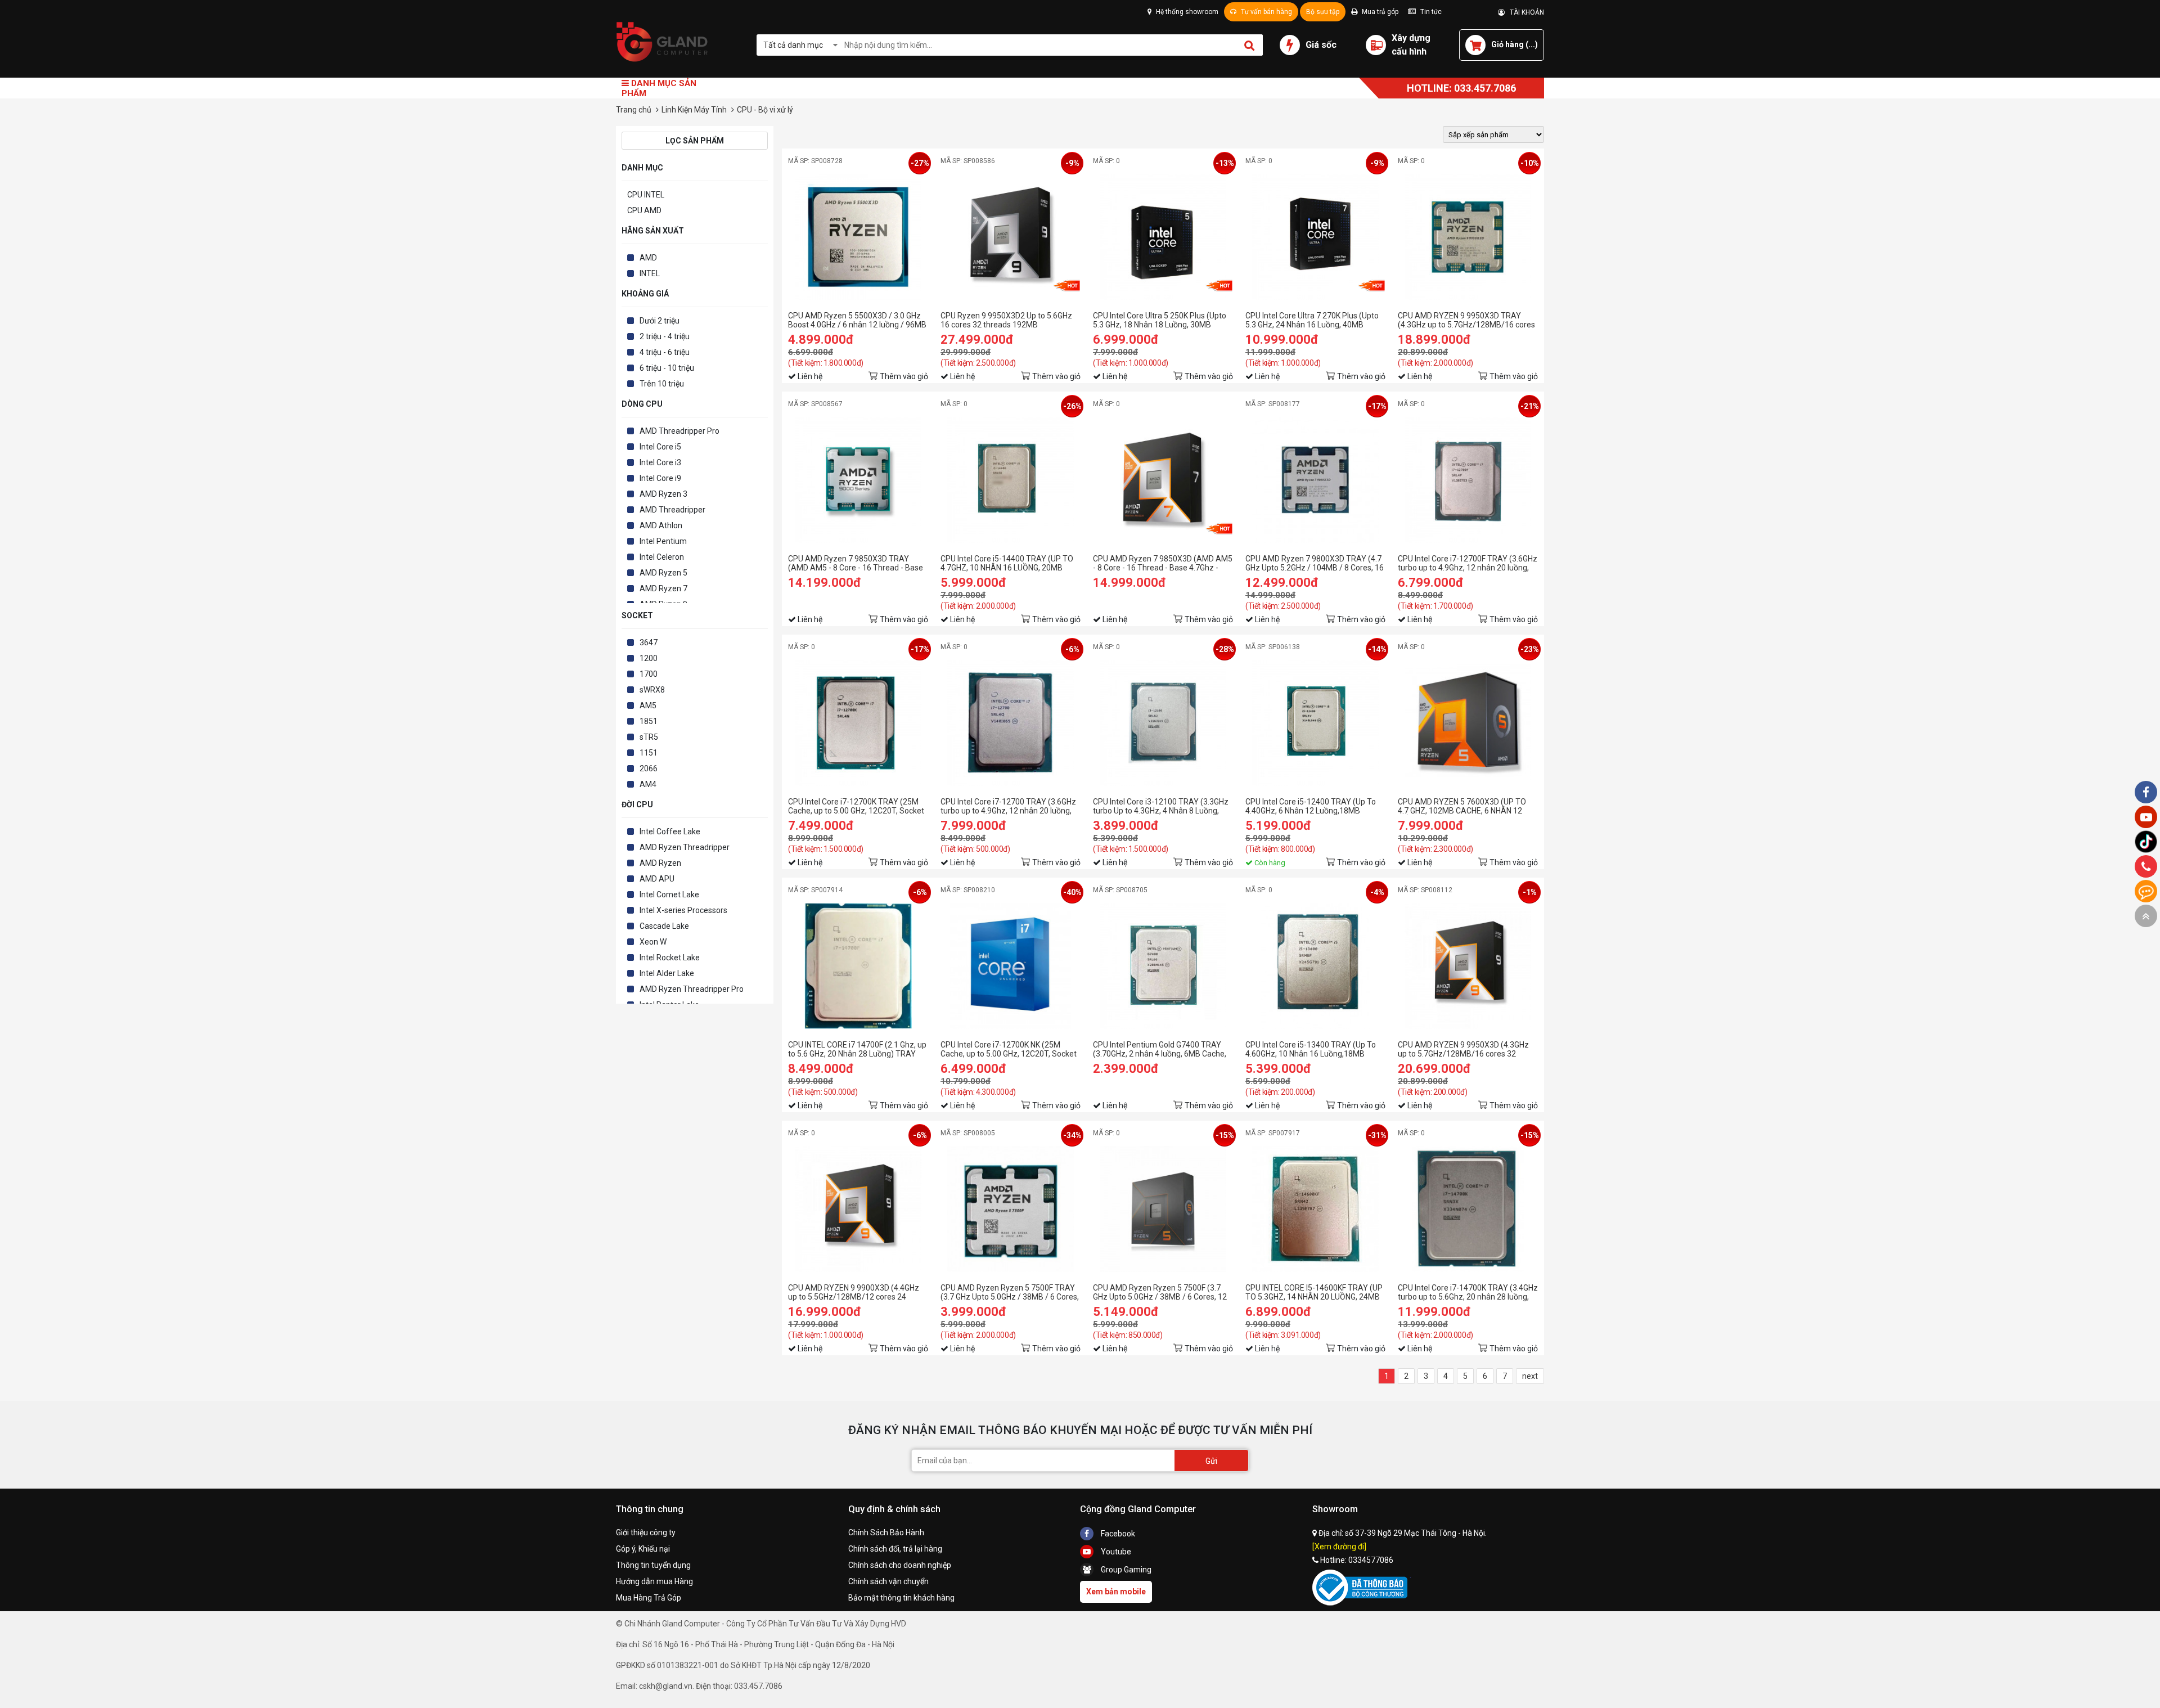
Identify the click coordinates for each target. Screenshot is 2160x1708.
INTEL (650, 273)
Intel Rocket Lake (670, 958)
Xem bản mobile (1116, 1592)
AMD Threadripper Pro (679, 431)
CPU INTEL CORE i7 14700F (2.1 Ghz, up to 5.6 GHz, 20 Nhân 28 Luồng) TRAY (857, 1049)
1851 (649, 721)
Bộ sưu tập (1323, 12)
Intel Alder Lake (667, 973)
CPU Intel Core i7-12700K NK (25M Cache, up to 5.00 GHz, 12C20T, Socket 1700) (1009, 1049)
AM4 (648, 784)
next (1530, 1376)
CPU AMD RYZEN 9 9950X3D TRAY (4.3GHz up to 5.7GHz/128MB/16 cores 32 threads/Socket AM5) (1466, 320)
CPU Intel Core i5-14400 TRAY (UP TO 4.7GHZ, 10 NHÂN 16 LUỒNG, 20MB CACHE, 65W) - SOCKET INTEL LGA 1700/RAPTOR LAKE (1007, 563)
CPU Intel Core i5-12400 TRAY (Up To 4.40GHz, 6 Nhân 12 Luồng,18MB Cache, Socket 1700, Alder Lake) (1311, 806)
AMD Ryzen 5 (663, 573)
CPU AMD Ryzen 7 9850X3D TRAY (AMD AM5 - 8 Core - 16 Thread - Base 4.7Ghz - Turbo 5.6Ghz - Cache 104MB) (856, 563)
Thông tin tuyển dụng (653, 1565)
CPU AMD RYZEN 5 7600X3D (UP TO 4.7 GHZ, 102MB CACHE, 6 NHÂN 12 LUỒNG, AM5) (1462, 806)
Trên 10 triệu (662, 384)
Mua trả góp (1379, 12)
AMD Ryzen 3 (663, 494)
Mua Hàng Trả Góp (649, 1598)
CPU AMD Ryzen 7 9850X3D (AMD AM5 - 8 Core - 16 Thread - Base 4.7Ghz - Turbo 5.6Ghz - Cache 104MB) (1163, 563)
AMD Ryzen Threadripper (685, 847)
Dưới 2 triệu (660, 321)
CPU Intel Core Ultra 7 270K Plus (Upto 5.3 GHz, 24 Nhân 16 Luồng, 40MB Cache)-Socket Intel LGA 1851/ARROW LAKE (1314, 320)
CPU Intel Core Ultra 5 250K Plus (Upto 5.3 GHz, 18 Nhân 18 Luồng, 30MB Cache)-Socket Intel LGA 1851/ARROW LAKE (1162, 320)
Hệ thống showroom (1186, 12)
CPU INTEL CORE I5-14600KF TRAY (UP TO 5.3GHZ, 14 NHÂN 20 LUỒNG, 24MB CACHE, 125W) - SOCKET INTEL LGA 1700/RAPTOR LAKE (1314, 1292)
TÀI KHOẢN (1524, 12)
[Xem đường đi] (1339, 1547)
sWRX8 (652, 690)
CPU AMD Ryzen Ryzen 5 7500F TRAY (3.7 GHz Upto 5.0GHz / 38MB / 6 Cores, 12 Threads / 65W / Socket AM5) (1010, 1292)
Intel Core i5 (660, 447)
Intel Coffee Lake (670, 831)
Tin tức (1430, 12)
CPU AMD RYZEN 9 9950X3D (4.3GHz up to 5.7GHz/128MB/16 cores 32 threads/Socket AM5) (1463, 1049)
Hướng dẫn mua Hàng (654, 1581)
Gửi (1211, 1461)
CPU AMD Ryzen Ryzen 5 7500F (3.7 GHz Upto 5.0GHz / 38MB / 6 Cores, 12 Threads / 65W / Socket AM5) (1160, 1292)
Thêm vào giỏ (904, 376)
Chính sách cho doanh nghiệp (900, 1565)
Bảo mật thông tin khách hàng (901, 1598)
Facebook (1117, 1534)
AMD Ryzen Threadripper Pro (692, 989)
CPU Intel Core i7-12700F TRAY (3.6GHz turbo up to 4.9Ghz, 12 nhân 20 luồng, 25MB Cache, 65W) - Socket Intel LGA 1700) (1468, 563)
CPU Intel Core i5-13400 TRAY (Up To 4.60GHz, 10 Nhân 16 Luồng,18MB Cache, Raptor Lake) (1311, 1049)
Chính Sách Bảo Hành (886, 1532)
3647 (649, 642)
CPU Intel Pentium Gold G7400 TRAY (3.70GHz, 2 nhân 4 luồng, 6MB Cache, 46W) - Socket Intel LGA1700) (1160, 1049)
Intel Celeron (662, 557)
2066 (649, 768)
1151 (649, 753)
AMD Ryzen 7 (663, 588)
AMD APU (657, 879)
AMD (648, 258)
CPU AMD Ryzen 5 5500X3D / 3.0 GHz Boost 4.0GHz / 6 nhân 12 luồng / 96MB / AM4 (857, 320)
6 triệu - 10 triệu (667, 368)
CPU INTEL (646, 195)
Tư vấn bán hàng (1266, 12)
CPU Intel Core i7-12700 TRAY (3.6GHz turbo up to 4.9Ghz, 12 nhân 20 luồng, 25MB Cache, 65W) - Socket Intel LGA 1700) (1008, 806)
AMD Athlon (661, 525)
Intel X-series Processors (683, 910)
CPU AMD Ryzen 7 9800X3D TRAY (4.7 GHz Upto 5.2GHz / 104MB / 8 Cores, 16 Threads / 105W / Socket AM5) (1315, 563)
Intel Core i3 (660, 462)
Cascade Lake (664, 926)
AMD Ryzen (660, 863)
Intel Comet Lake (669, 895)
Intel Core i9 (660, 478)
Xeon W (653, 942)
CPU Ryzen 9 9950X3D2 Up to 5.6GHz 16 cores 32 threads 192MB (1006, 320)
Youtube (1115, 1552)
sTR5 (649, 737)
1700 (649, 674)
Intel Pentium (663, 541)
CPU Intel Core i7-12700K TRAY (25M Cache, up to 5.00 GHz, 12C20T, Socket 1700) (856, 806)
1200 (649, 658)
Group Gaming (1125, 1570)
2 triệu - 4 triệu (665, 336)
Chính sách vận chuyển (888, 1581)
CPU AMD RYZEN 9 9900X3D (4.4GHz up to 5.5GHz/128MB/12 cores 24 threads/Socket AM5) (854, 1292)
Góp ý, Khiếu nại (643, 1549)
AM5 (648, 705)
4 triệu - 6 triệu (665, 352)
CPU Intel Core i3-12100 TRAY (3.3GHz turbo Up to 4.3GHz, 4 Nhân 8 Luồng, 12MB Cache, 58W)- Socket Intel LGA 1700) (1161, 806)
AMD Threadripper (672, 510)
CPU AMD (644, 210)
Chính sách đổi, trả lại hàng (895, 1549)
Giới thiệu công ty (646, 1532)
